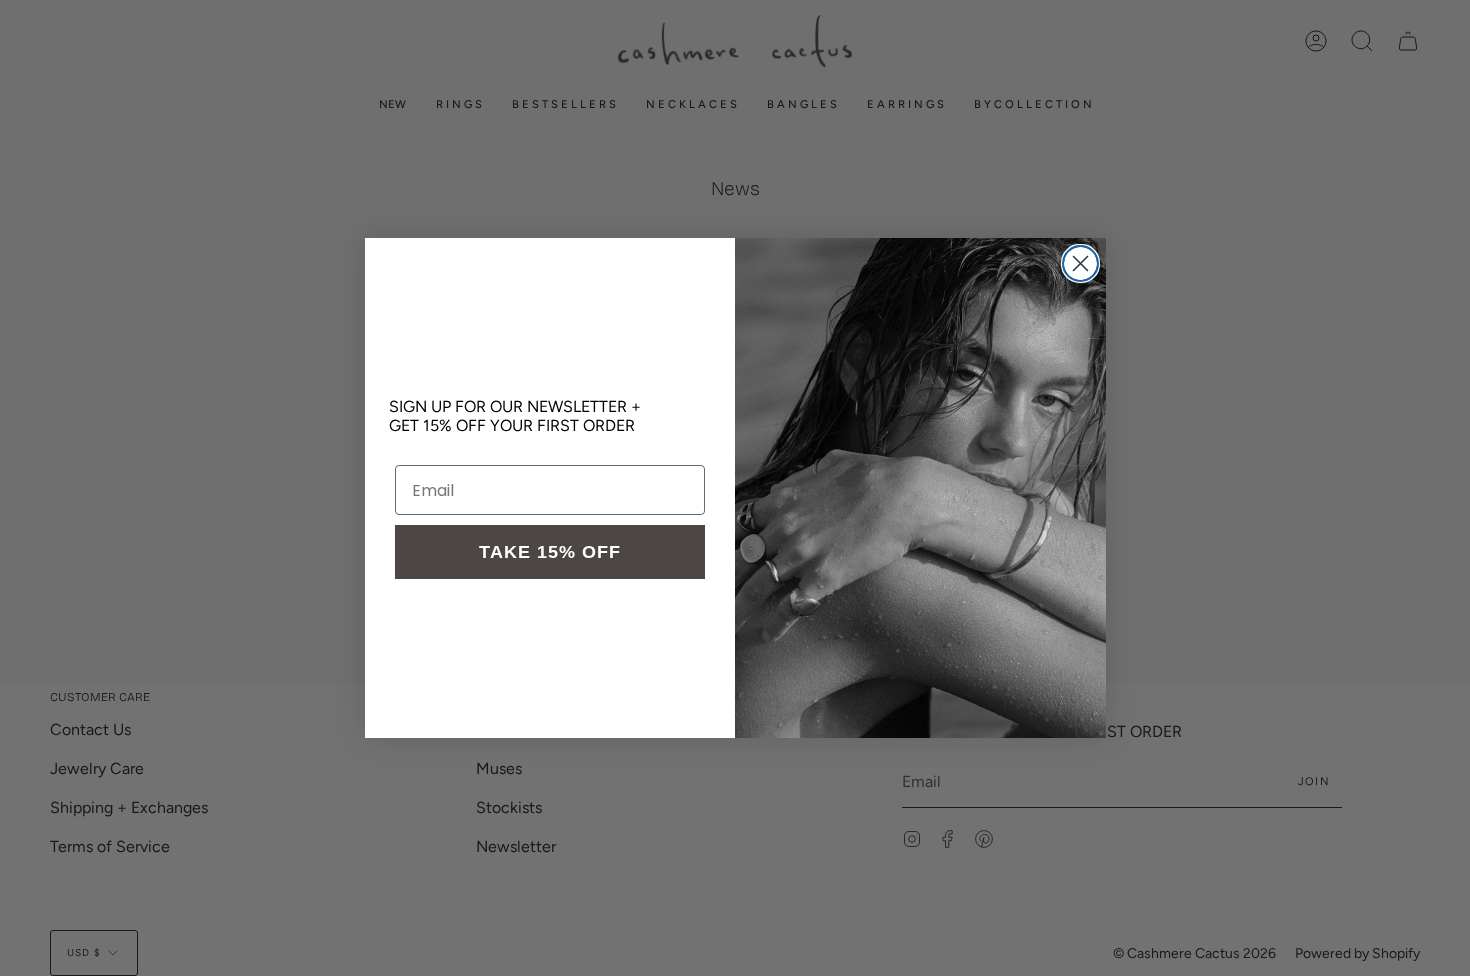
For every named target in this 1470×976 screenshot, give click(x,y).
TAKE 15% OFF (550, 552)
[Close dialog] (1080, 263)
